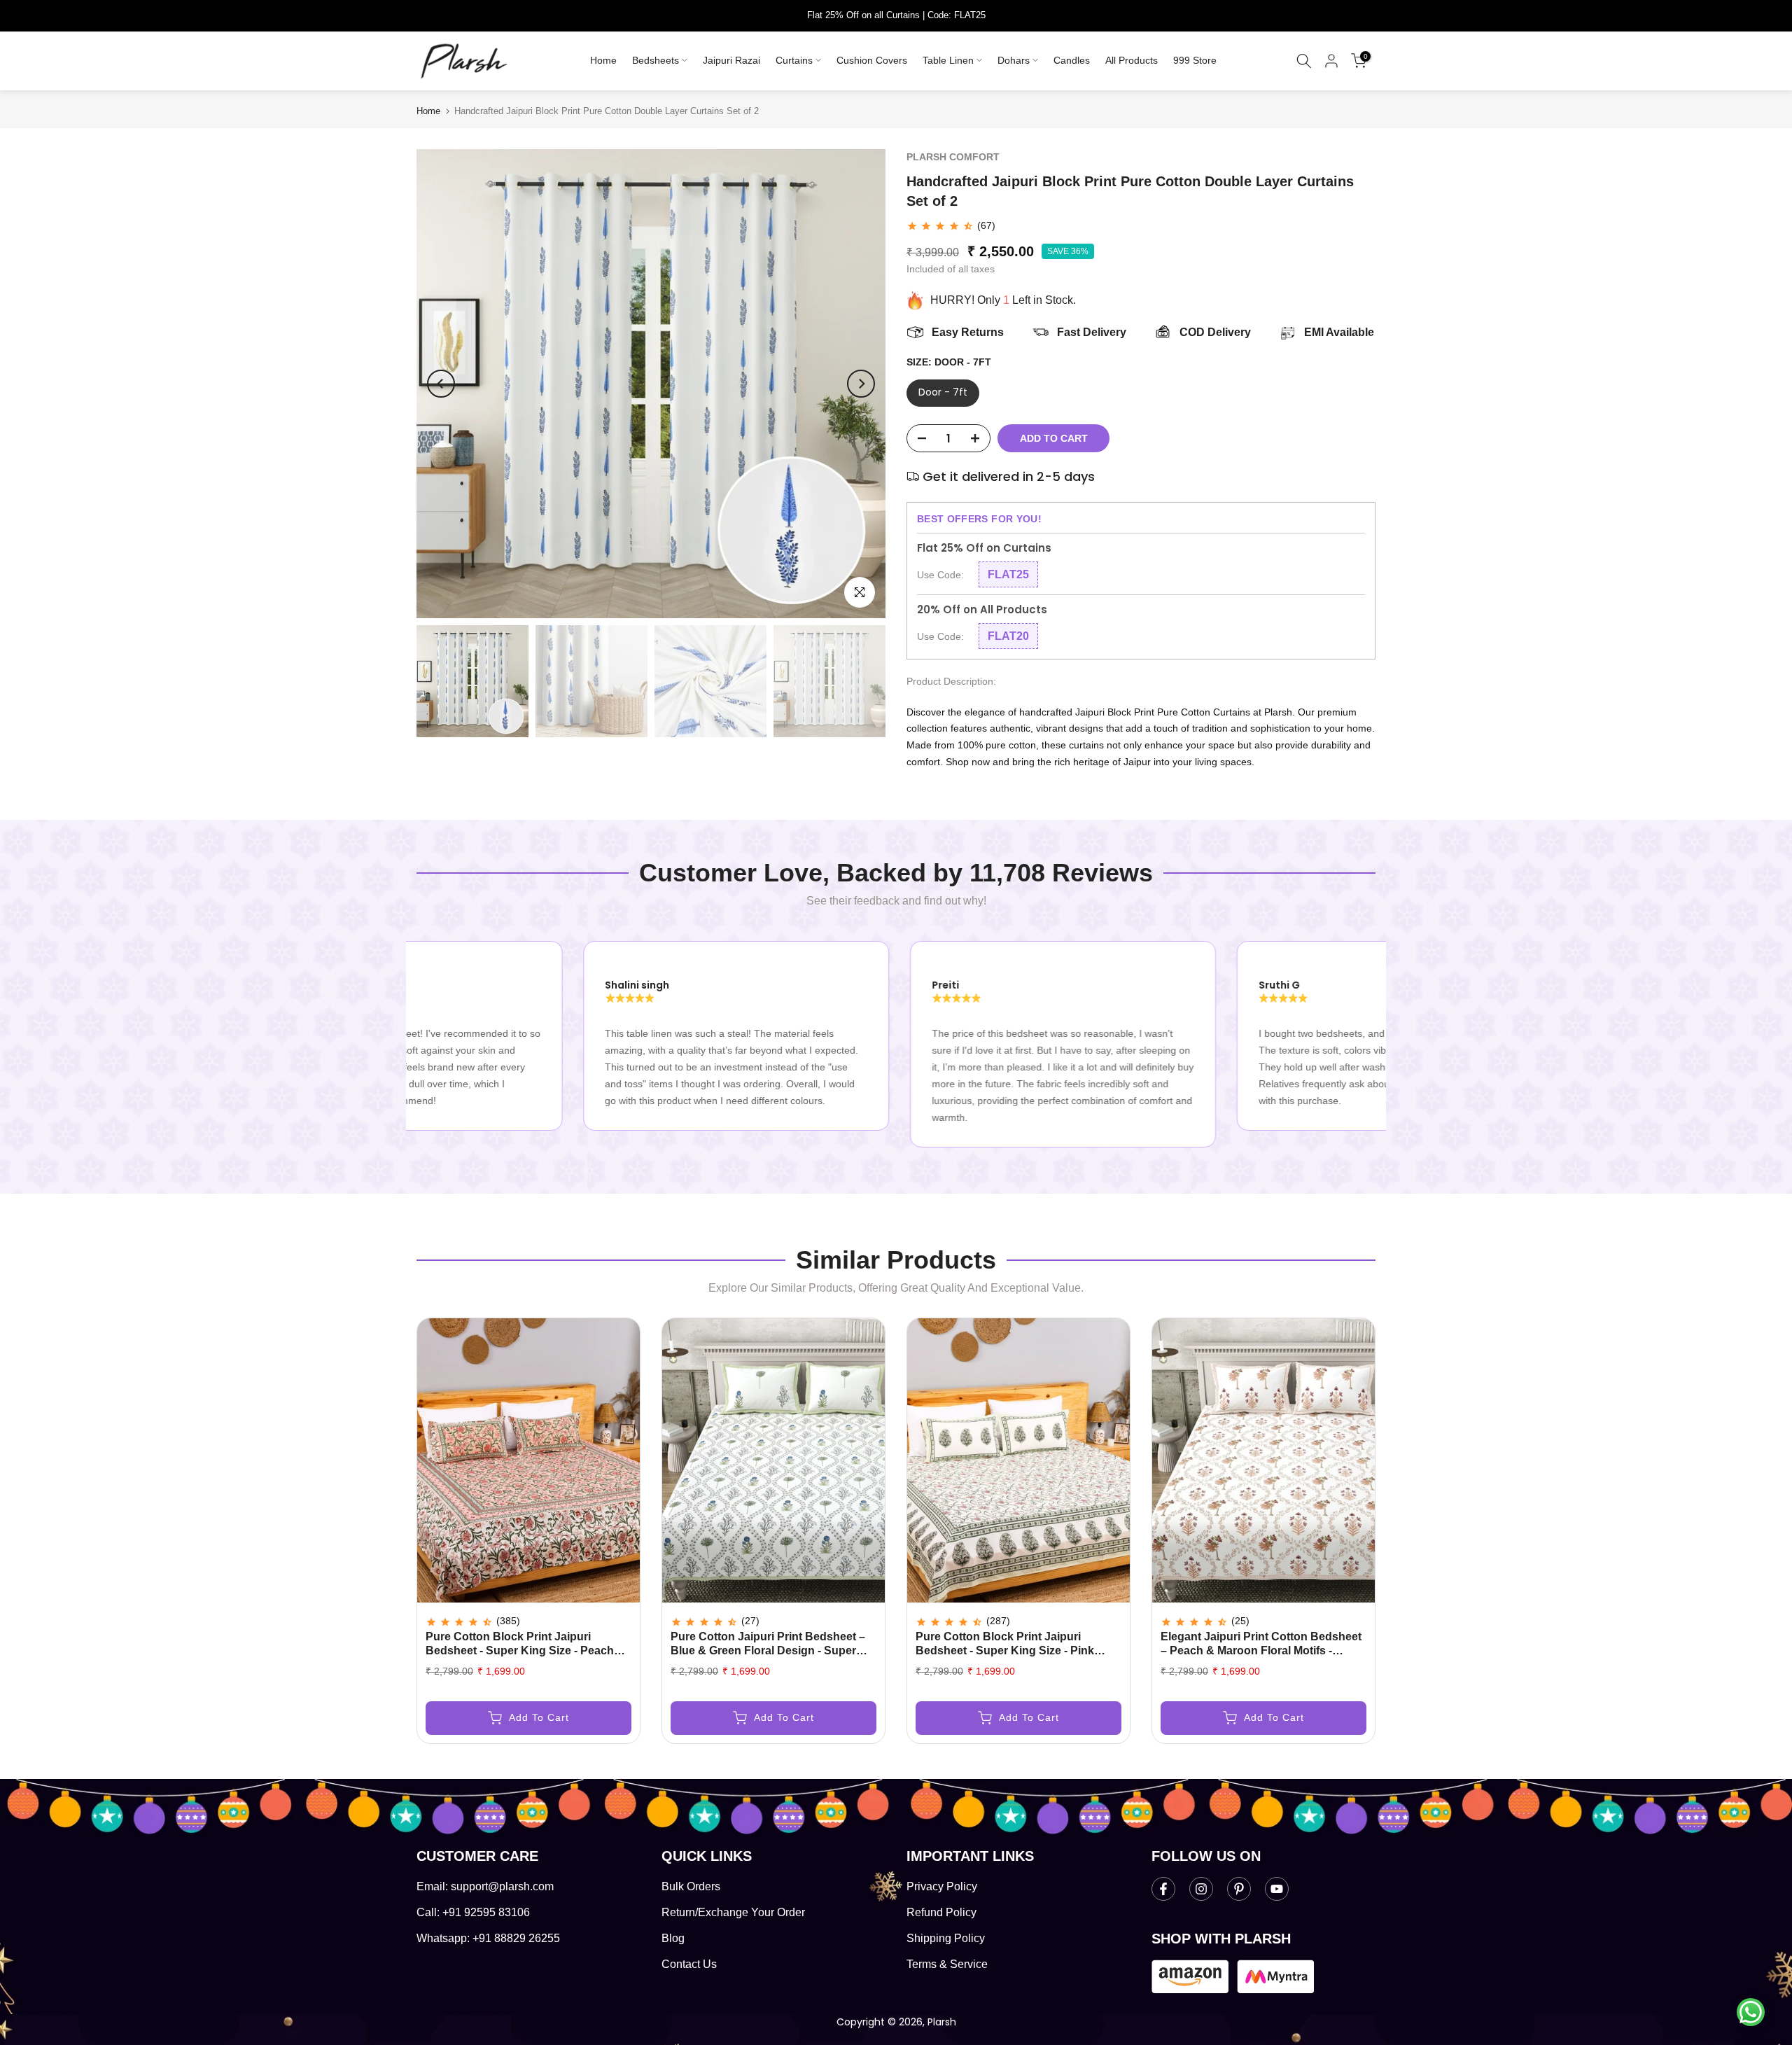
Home (603, 60)
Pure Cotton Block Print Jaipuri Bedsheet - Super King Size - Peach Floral (520, 1650)
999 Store (1195, 60)
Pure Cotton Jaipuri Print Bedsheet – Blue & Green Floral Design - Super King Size (768, 1650)
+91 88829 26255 (516, 1938)
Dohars (1014, 60)
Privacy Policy (942, 1886)
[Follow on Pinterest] (1239, 1889)
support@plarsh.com (502, 1886)
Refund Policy (941, 1912)
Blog (673, 1938)
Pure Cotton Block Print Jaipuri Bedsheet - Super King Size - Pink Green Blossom (1005, 1650)
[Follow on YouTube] (1277, 1889)
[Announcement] (896, 15)
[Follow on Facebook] (1163, 1889)
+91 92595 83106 (486, 1912)
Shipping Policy (946, 1938)
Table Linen (948, 60)
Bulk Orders (691, 1886)
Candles (1072, 60)
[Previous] (441, 384)
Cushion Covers (872, 60)
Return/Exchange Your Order (733, 1912)
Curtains (794, 60)
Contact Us (689, 1964)
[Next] (861, 384)
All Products (1132, 60)
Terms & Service (947, 1964)
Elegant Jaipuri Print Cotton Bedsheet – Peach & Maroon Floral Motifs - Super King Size (1261, 1650)
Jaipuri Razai (731, 60)
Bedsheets (656, 60)
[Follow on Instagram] (1201, 1889)
